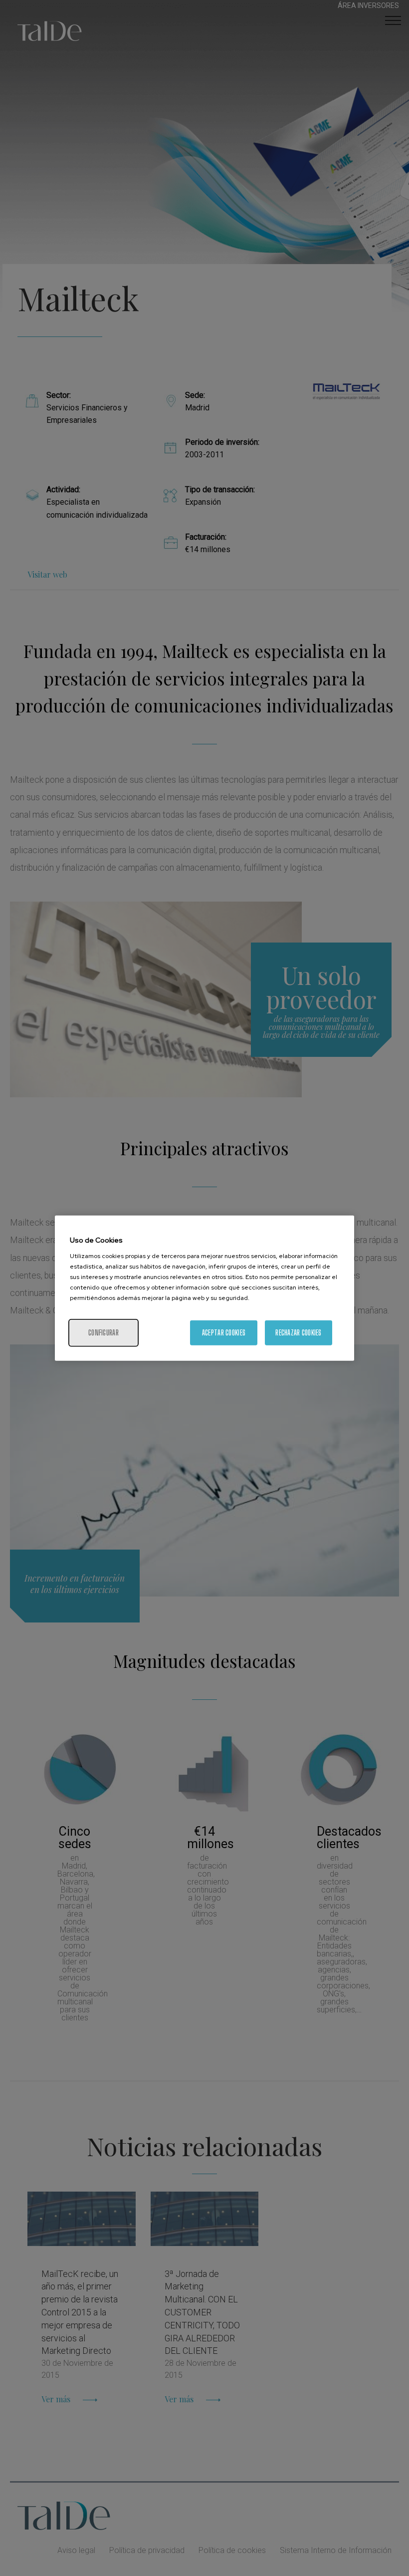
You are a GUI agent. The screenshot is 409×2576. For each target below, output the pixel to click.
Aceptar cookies (224, 1332)
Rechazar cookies (298, 1332)
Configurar (103, 1332)
